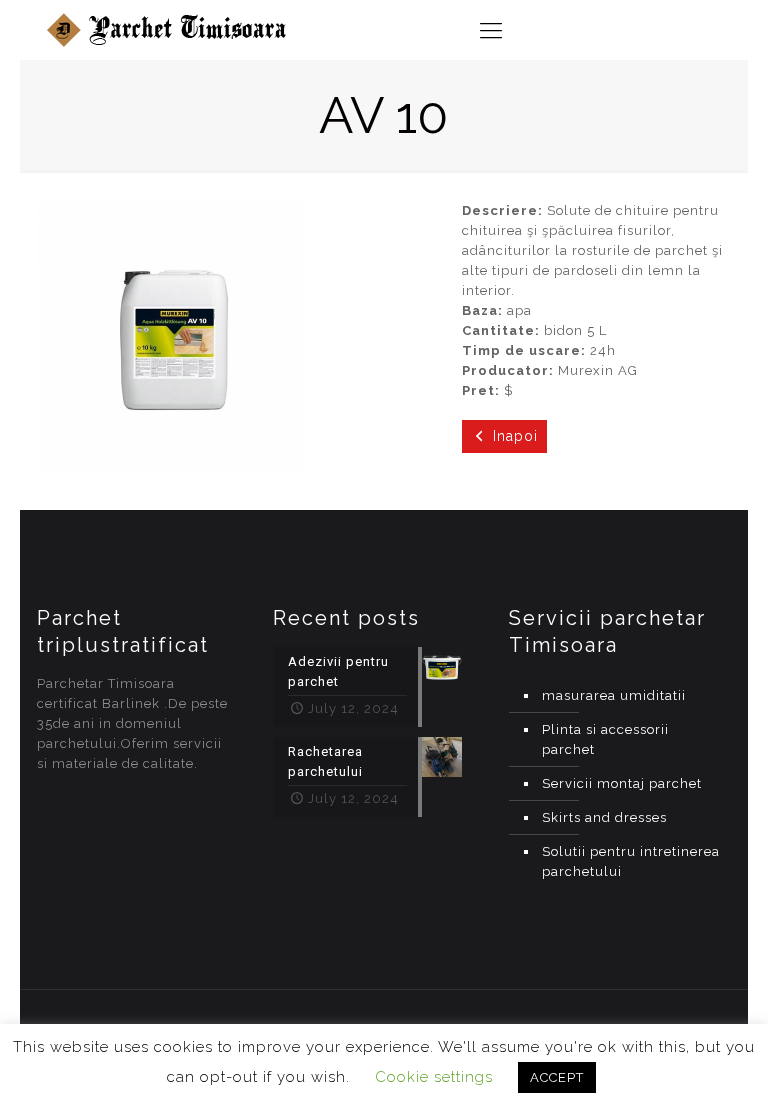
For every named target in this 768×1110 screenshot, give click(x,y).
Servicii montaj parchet (622, 783)
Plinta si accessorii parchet (605, 739)
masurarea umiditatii (614, 695)
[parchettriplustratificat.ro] (168, 30)
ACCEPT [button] (557, 1077)
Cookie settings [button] (434, 1077)
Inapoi (515, 436)
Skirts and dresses (604, 817)
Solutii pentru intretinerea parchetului (631, 861)
